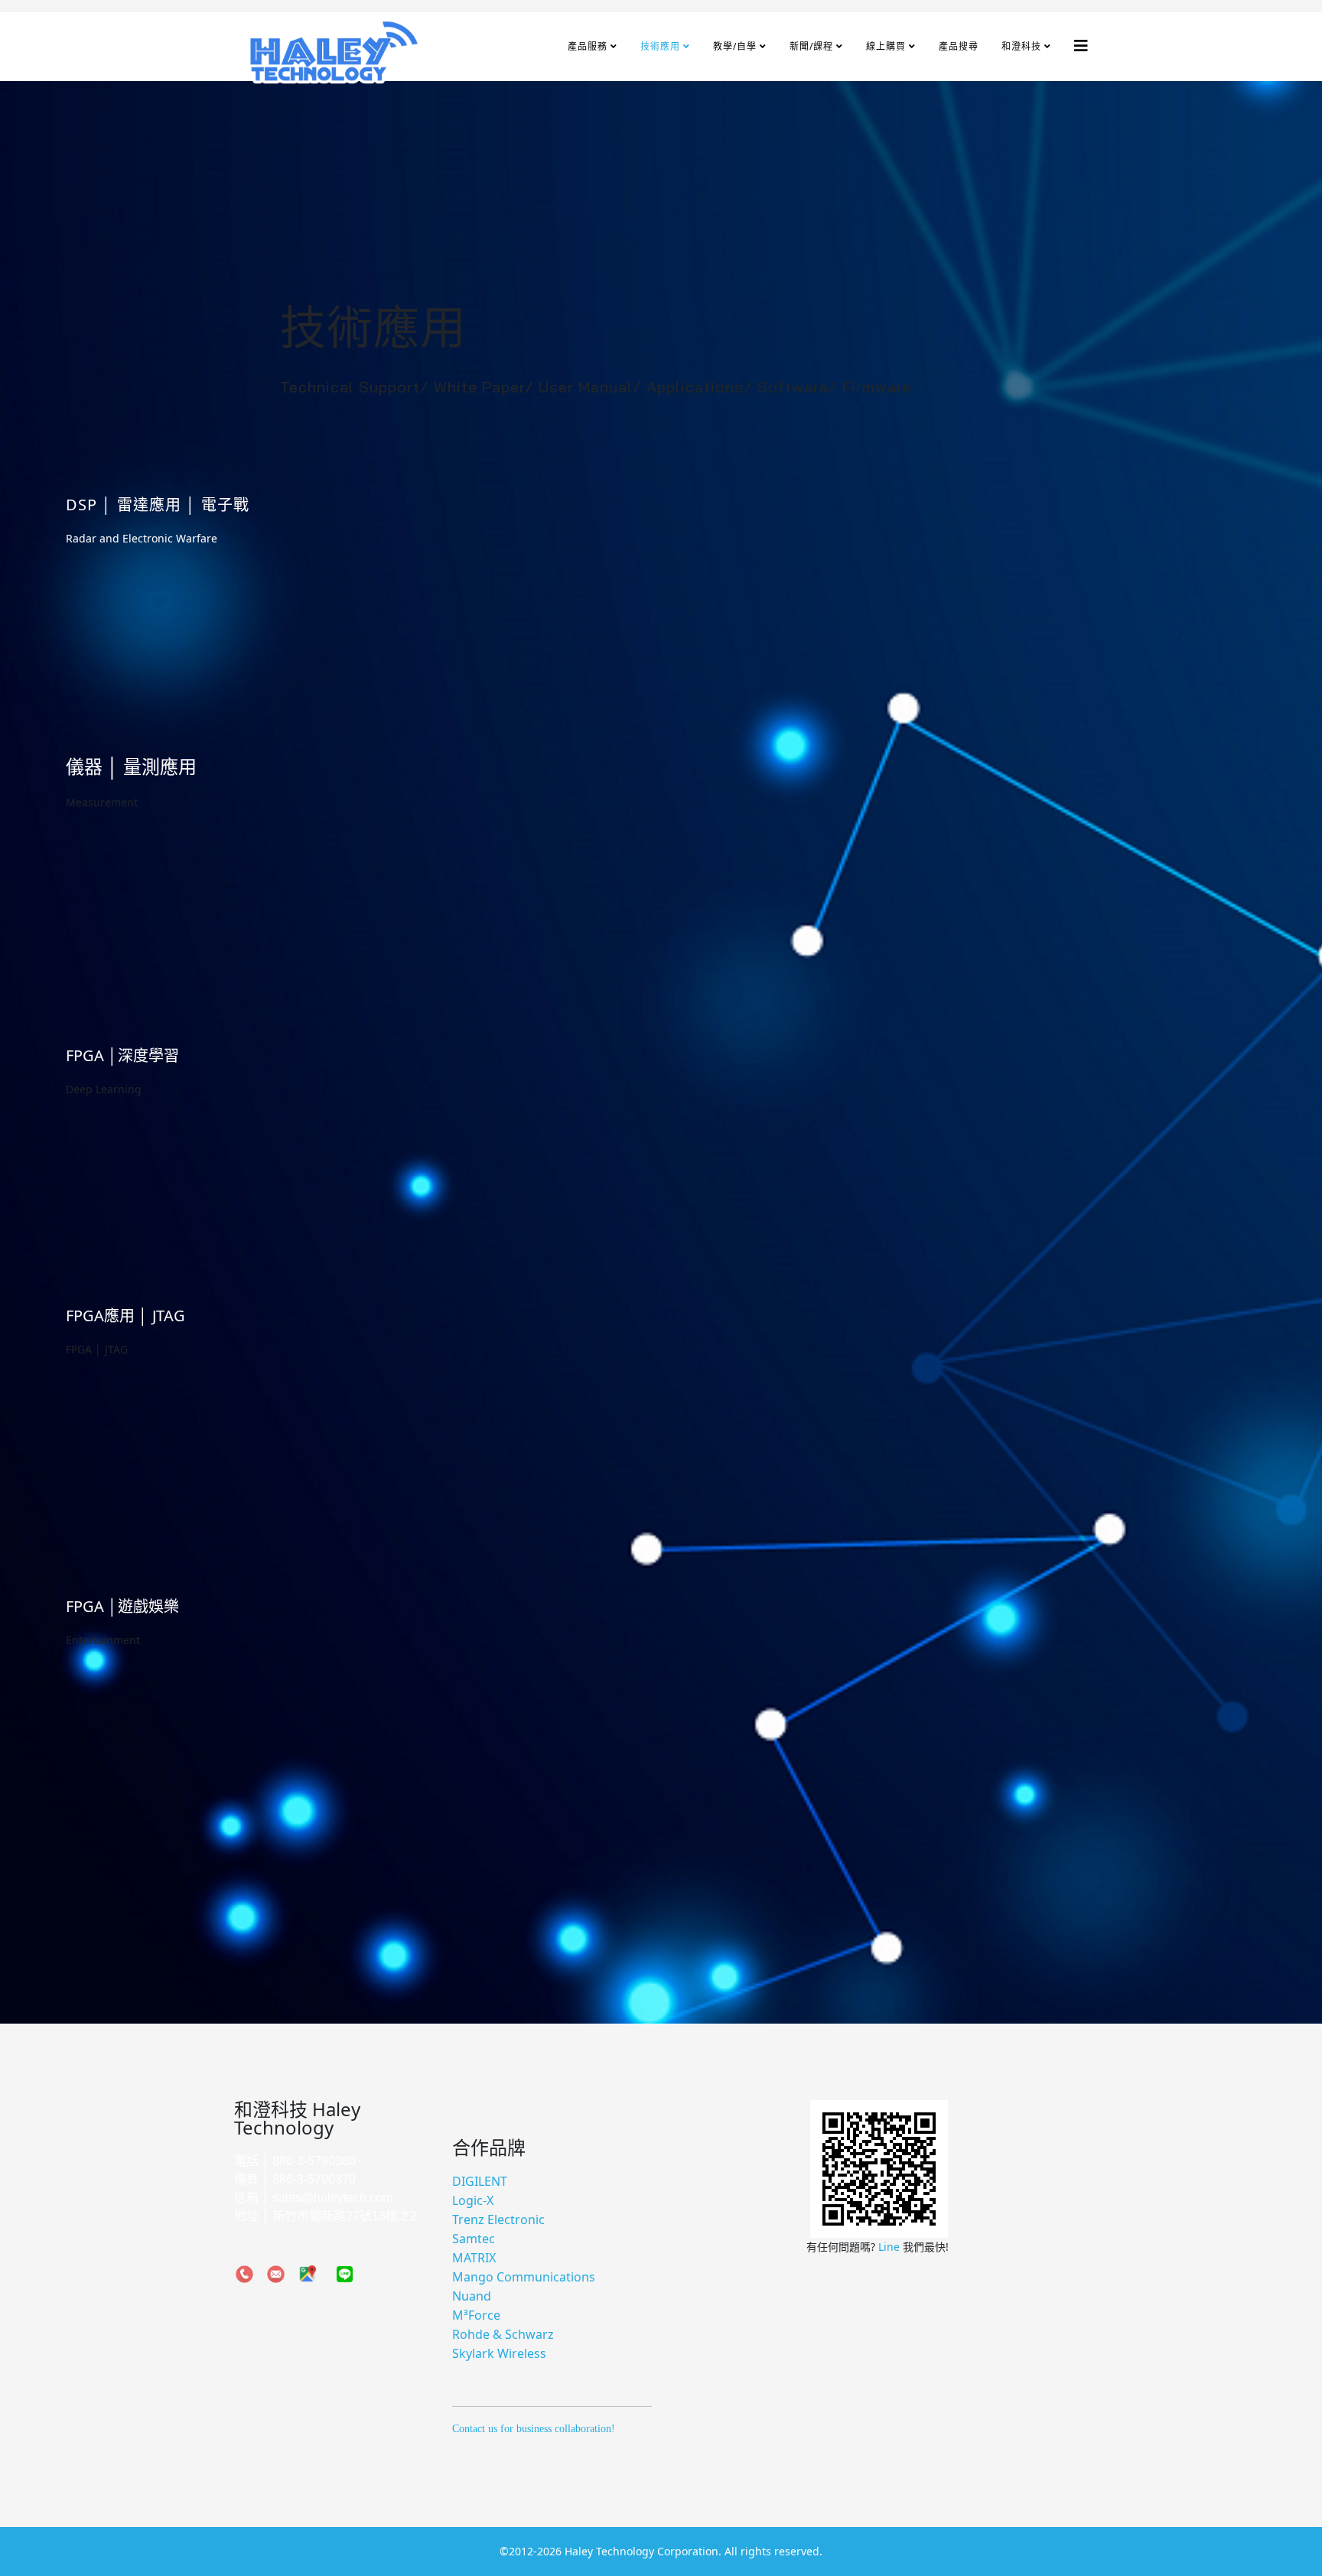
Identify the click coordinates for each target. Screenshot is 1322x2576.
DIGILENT (480, 2181)
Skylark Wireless (499, 2353)
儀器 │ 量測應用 (131, 766)
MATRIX (474, 2258)
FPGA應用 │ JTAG (125, 1316)
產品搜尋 (959, 46)
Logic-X (473, 2200)
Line (891, 2247)
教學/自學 (735, 46)
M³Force (476, 2315)
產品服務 (588, 46)
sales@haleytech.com (332, 2198)
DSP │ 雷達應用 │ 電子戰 (158, 505)
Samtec (474, 2239)
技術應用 (660, 46)
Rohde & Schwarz (503, 2334)
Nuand (472, 2296)
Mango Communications (524, 2277)
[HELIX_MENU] (1081, 46)
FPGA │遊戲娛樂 (122, 1606)
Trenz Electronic (498, 2219)
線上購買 (886, 46)
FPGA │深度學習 (122, 1055)
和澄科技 (1021, 46)
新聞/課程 (811, 46)
